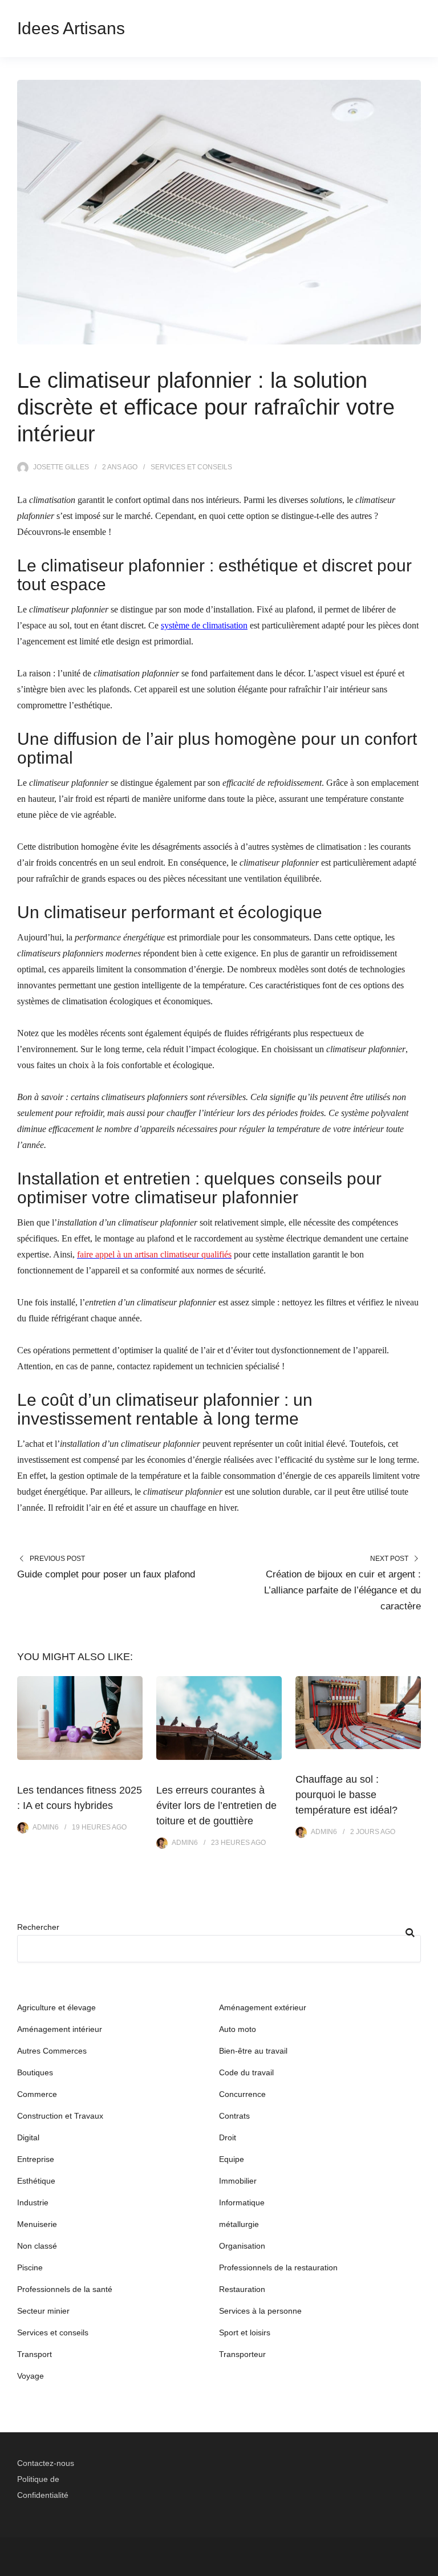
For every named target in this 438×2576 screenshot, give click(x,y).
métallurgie (239, 2224)
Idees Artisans (71, 28)
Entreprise (36, 2159)
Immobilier (238, 2181)
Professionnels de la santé (65, 2289)
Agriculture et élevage (56, 2007)
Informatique (242, 2202)
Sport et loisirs (245, 2332)
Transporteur (242, 2354)
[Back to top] (427, 2565)
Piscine (30, 2267)
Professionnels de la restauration (278, 2267)
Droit (228, 2137)
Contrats (234, 2116)
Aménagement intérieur (60, 2029)
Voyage (31, 2376)
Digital (28, 2137)
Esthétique (36, 2181)
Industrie (33, 2202)
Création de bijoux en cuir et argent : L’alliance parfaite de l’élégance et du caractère (342, 1590)
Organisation (242, 2246)
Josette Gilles (61, 467)
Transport (35, 2354)
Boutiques (35, 2072)
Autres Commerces (52, 2051)
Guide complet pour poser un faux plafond (106, 1574)
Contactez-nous (46, 2463)
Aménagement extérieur (263, 2007)
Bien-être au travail (253, 2051)
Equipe (232, 2159)
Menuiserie (37, 2224)
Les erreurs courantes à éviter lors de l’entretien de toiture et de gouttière (216, 1806)
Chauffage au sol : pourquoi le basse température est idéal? (346, 1795)
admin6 (46, 1827)
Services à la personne (260, 2311)
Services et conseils (191, 467)
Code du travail (246, 2072)
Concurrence (242, 2094)
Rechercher (38, 1927)
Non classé (37, 2246)
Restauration (242, 2289)
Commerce (37, 2094)
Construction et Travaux (60, 2116)
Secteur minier (43, 2311)
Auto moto (238, 2029)
